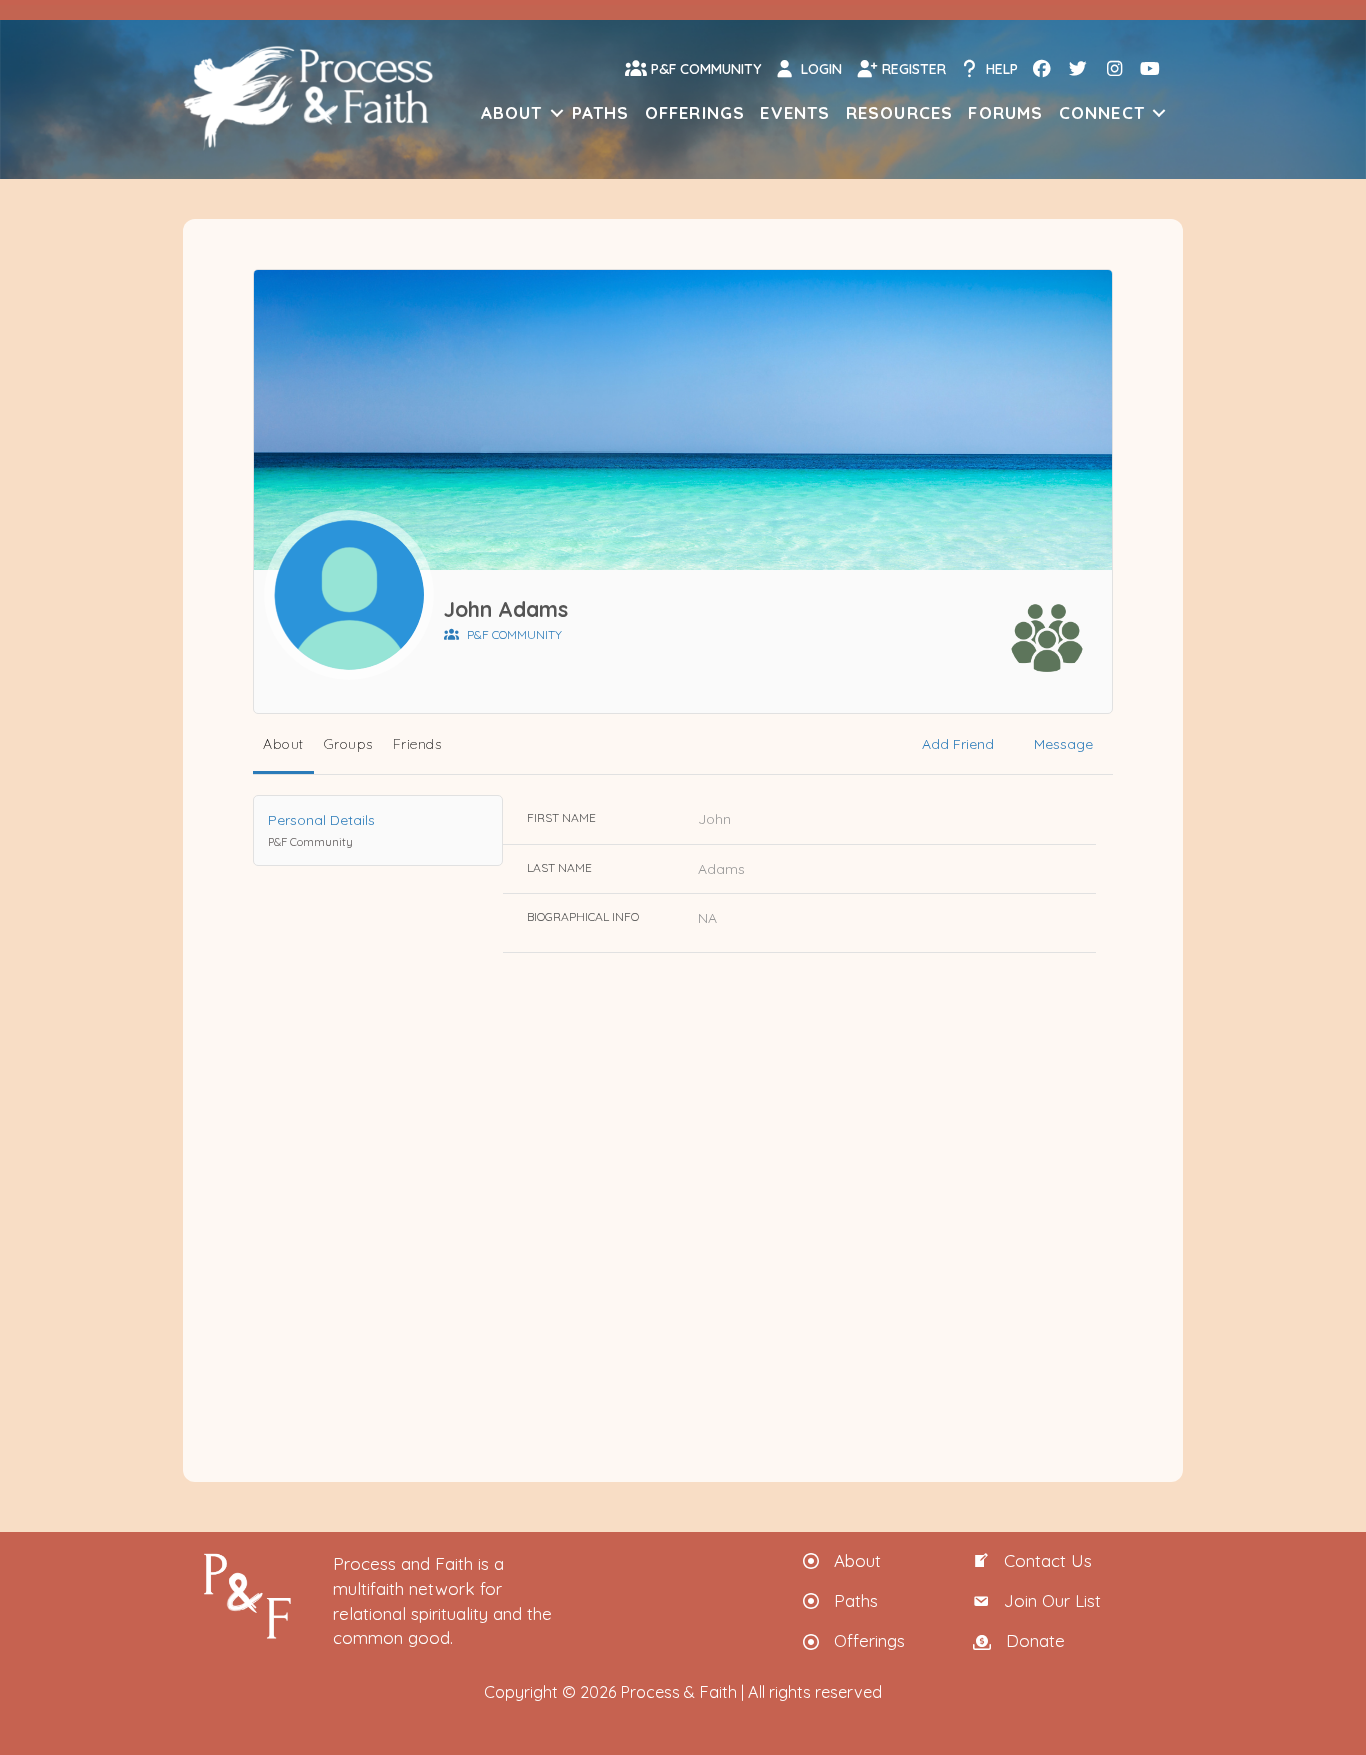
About (512, 112)
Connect (1102, 112)
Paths (601, 112)
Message (1063, 744)
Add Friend (958, 744)
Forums (1005, 112)
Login (819, 69)
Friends (417, 744)
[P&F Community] (1047, 638)
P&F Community (704, 69)
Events (795, 112)
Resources (900, 112)
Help (1000, 69)
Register (912, 69)
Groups (348, 744)
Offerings (695, 112)
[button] (557, 112)
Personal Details (321, 829)
